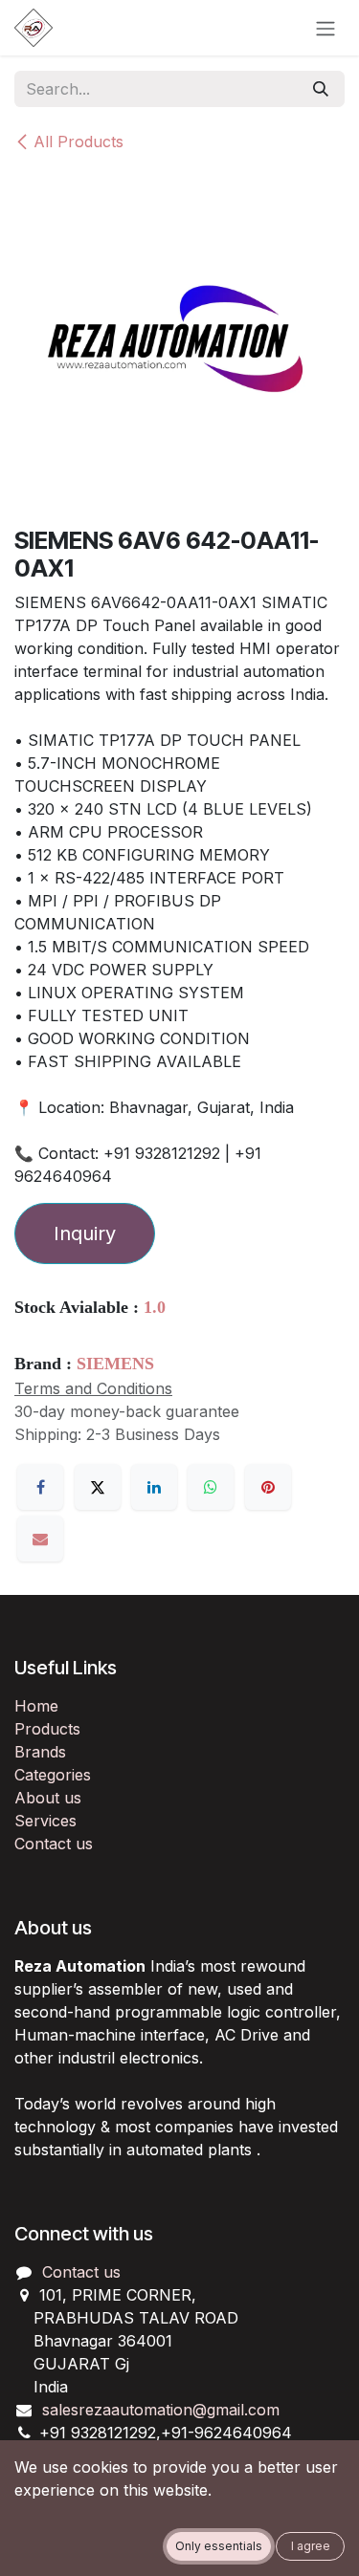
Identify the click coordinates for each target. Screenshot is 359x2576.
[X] (98, 1487)
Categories (53, 1775)
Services (45, 1821)
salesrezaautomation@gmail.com (161, 2410)
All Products (79, 142)
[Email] (40, 1539)
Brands (40, 1752)
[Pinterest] (268, 1487)
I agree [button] (311, 2546)
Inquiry (85, 1233)
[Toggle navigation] (325, 28)
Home (36, 1706)
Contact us (54, 1844)
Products (47, 1729)
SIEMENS (115, 1364)
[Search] (321, 89)
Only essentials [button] (219, 2546)
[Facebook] (40, 1487)
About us (48, 1798)
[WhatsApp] (211, 1487)
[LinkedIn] (154, 1487)
